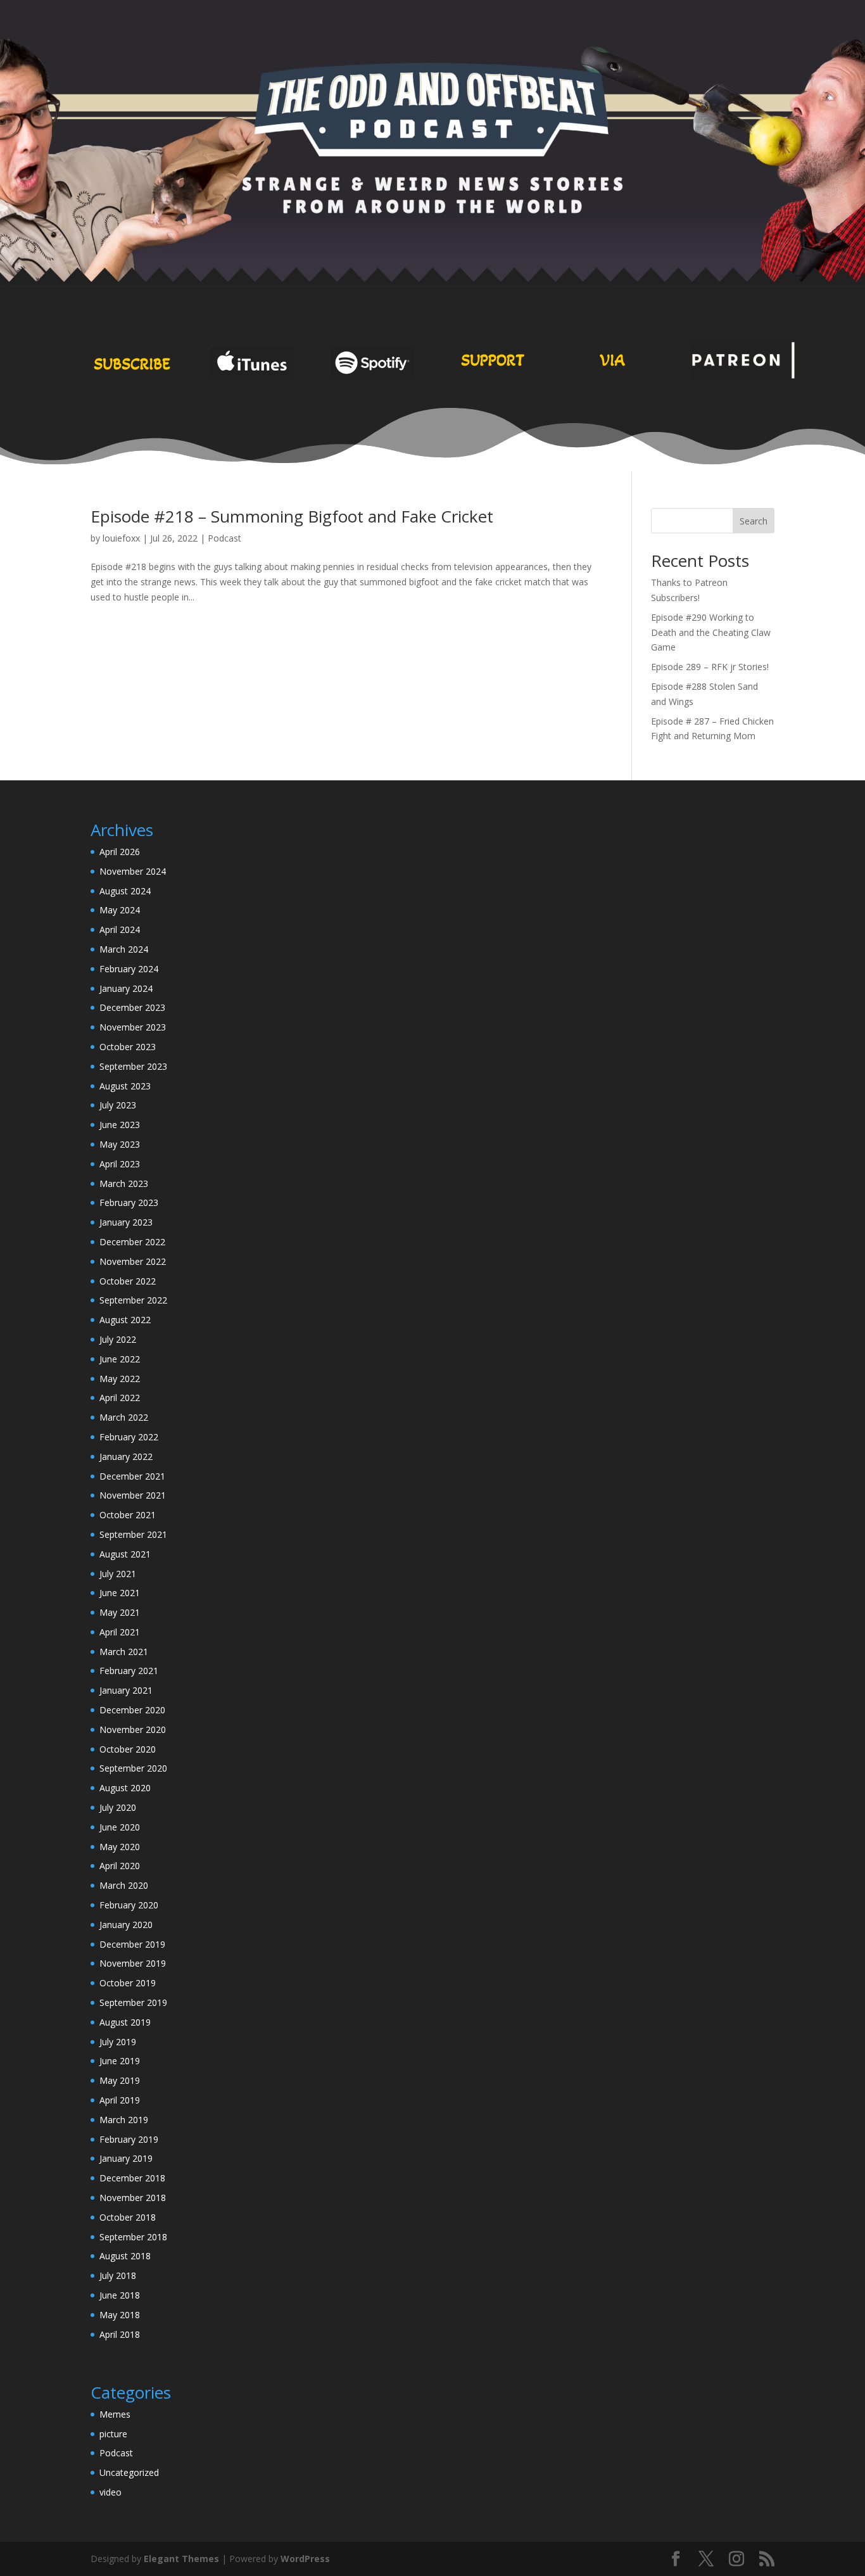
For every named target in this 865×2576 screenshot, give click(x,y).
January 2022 (126, 1456)
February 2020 (129, 1905)
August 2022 (125, 1320)
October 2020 (128, 1749)
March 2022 (124, 1417)
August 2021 (125, 1554)
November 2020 (133, 1729)
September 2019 (133, 2002)
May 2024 (120, 910)
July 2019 (118, 2042)
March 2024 (124, 949)
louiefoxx (121, 538)
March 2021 (124, 1652)
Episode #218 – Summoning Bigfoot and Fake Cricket (292, 516)
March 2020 (124, 1885)
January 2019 (126, 2158)
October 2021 (128, 1515)
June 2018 (120, 2295)
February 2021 (129, 1671)
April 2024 (120, 930)
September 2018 (133, 2237)
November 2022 (133, 1261)
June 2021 (120, 1593)
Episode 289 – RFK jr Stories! (710, 667)
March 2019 (124, 2120)
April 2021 (120, 1632)
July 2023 (118, 1105)
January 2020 (126, 1925)
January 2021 (126, 1690)
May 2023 (120, 1144)
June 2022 (120, 1359)
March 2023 (124, 1183)
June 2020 (120, 1827)
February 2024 (129, 969)
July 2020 (118, 1807)
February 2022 (129, 1437)
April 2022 (120, 1398)
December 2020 (132, 1710)
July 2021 (118, 1574)
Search (754, 521)
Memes (115, 2414)
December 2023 (132, 1007)
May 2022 (120, 1379)
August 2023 (125, 1086)
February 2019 (129, 2139)
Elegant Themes (181, 2559)
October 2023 (128, 1047)
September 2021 (133, 1534)
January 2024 (126, 988)
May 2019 (120, 2080)
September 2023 (133, 1066)
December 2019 (132, 1944)
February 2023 (129, 1202)
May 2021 (120, 1612)
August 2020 (125, 1788)
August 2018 (125, 2256)
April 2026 (120, 852)
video (110, 2492)
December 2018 (132, 2178)
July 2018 (118, 2275)
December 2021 (132, 1476)
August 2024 (125, 891)
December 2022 (132, 1242)
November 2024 (133, 871)
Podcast (224, 538)
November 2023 (133, 1027)
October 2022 (128, 1281)
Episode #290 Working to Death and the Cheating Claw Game (711, 632)
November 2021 (133, 1495)
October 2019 (128, 1983)
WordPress (305, 2559)
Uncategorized (129, 2472)
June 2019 (120, 2061)
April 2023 (120, 1164)
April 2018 (120, 2334)
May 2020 (120, 1847)
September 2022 (133, 1300)
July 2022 (118, 1339)
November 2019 (133, 1963)
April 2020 (120, 1866)
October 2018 (128, 2217)
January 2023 (126, 1222)
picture (113, 2434)
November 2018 (133, 2198)
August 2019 (125, 2022)
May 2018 (120, 2315)
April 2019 (120, 2100)
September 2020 (133, 1768)
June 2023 (120, 1125)
